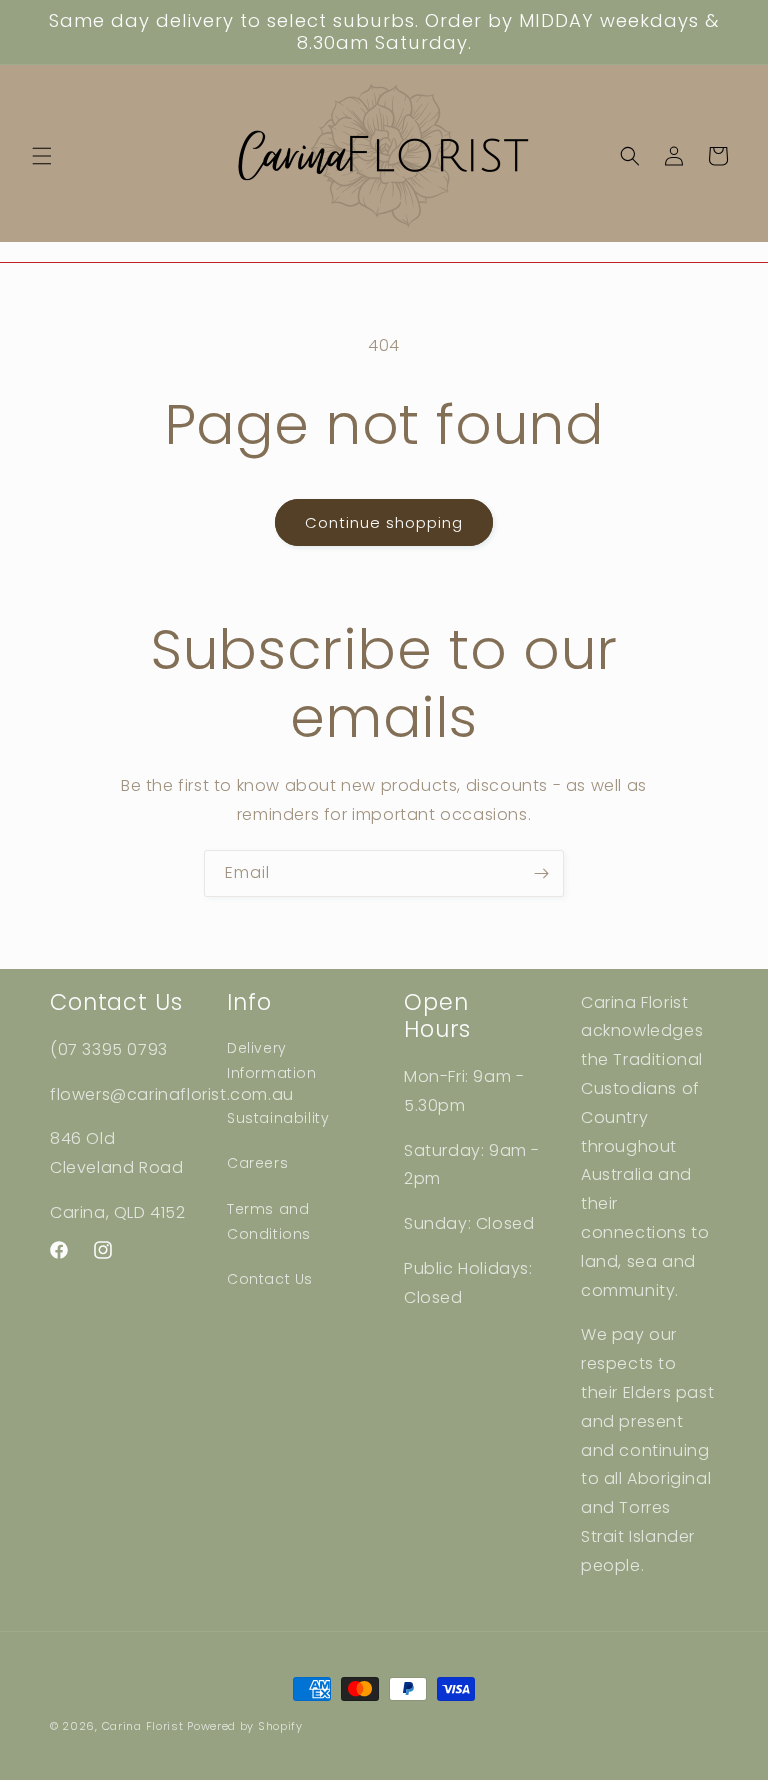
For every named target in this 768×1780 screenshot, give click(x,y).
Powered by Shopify (245, 1726)
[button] (42, 156)
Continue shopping (384, 522)
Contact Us (270, 1279)
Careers (257, 1163)
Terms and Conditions (269, 1221)
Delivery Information (272, 1060)
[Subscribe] (541, 873)
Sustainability (278, 1118)
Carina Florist (143, 1726)
